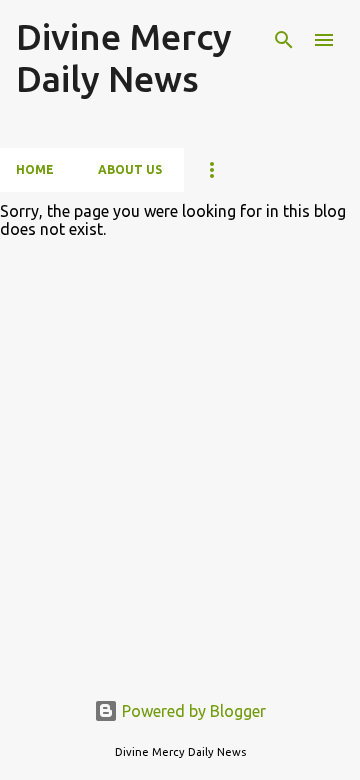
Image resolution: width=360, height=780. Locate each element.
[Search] (284, 40)
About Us (130, 169)
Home (35, 169)
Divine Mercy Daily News (124, 57)
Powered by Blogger (192, 711)
